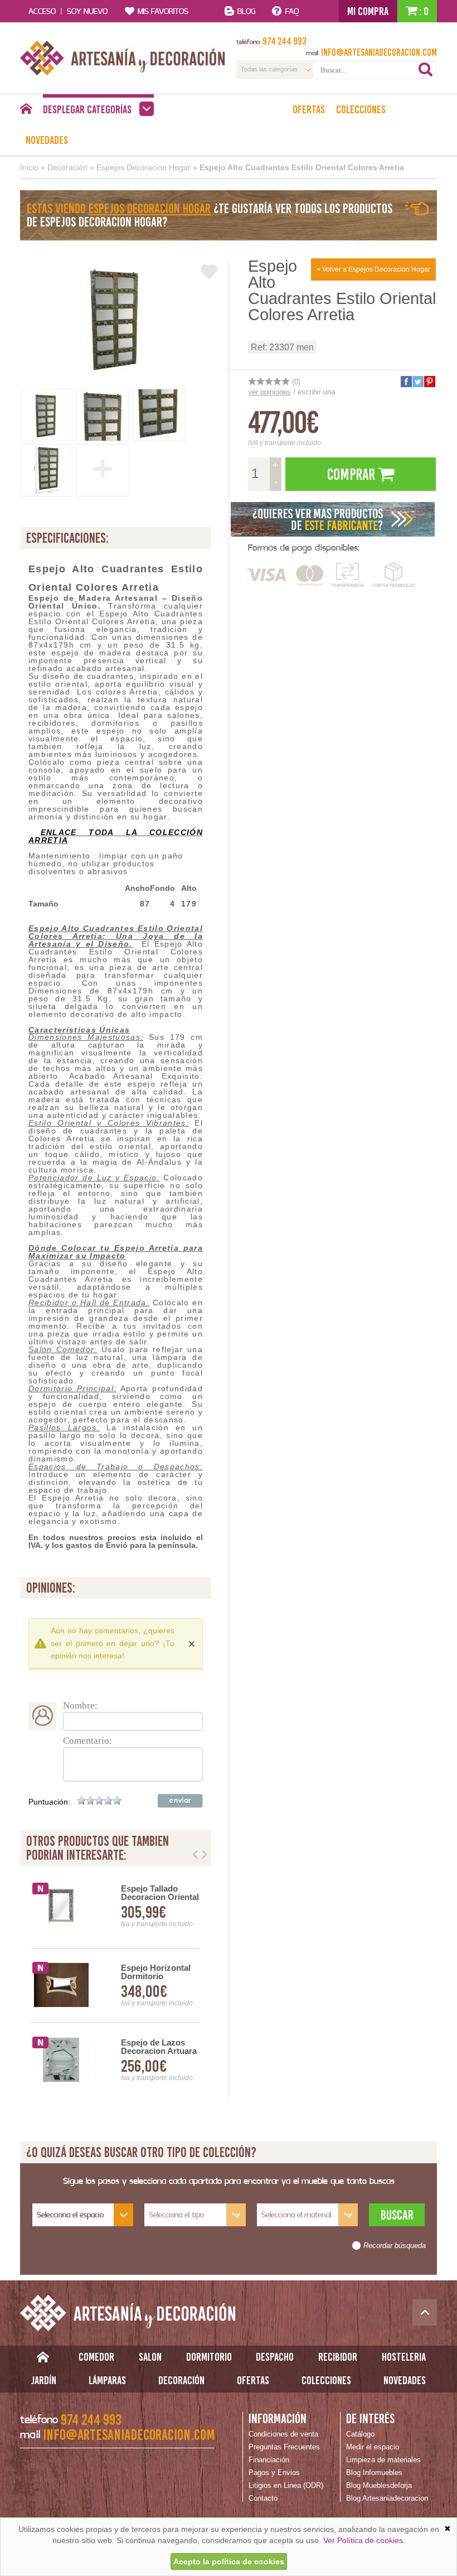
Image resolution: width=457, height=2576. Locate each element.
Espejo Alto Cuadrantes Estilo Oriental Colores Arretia (302, 167)
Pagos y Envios (274, 2473)
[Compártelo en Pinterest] (429, 382)
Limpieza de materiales (383, 2460)
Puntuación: (49, 1802)
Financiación (269, 2460)
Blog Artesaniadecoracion (387, 2498)
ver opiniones (269, 392)
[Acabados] (333, 519)
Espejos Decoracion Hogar (144, 167)
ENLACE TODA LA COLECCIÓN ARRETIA (116, 836)
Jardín (44, 2380)
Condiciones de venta (283, 2434)
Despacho (275, 2357)
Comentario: (87, 1741)
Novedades (47, 140)
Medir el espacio (373, 2447)
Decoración (67, 167)
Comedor (96, 2357)
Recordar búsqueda (395, 2246)
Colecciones (361, 109)
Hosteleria (404, 2357)
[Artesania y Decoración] (123, 58)
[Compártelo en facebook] (406, 382)
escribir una (316, 392)
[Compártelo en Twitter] (417, 382)
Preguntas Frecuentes (284, 2447)
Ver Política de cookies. (364, 2540)
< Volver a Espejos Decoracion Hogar (373, 269)
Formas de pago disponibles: (304, 547)
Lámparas (107, 2380)
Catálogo (360, 2434)
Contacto (263, 2498)
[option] (116, 1986)
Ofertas (309, 109)
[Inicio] (26, 112)
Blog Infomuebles (374, 2473)
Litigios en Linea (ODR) (286, 2485)
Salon (150, 2357)
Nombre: (80, 1706)
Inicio (29, 167)
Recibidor (338, 2357)
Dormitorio (209, 2357)
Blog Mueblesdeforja (379, 2485)
